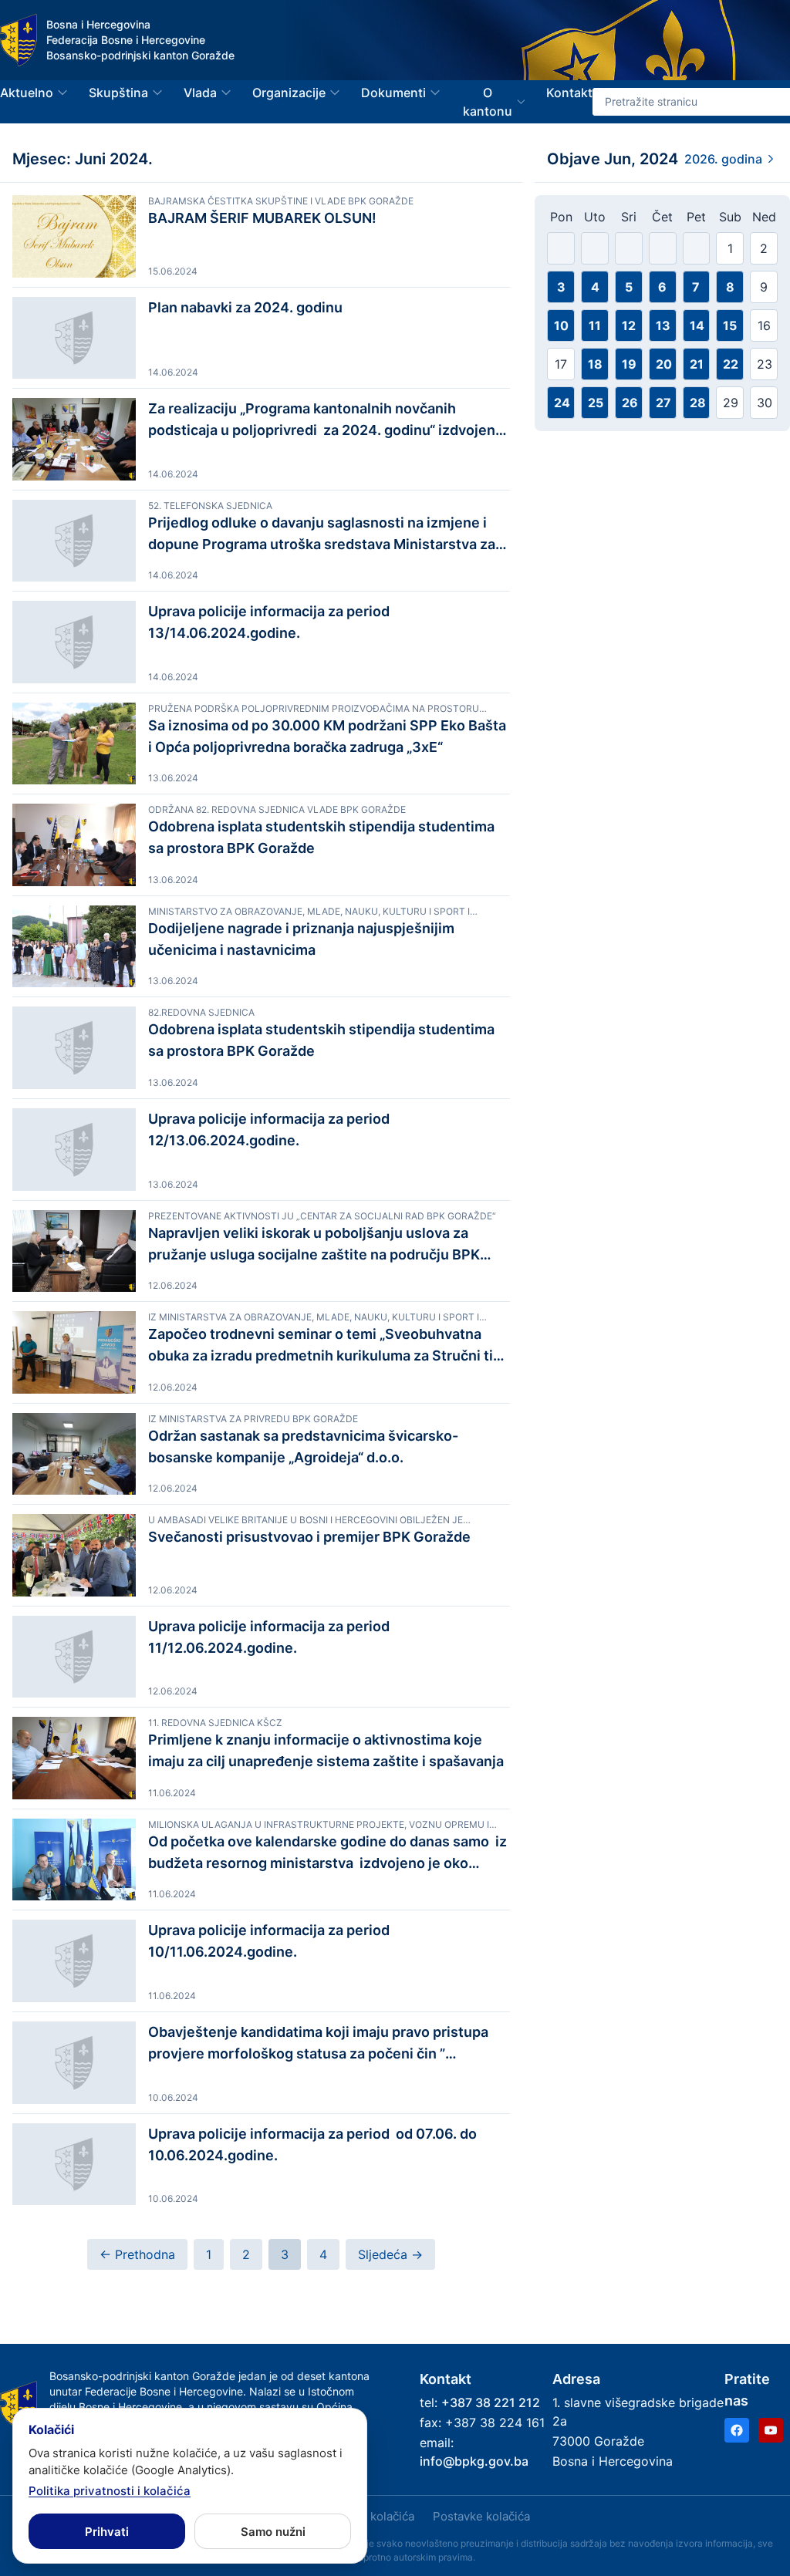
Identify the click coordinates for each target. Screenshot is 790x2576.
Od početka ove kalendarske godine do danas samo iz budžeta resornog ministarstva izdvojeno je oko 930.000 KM (327, 1854)
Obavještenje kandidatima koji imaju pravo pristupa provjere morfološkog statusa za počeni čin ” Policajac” (318, 2044)
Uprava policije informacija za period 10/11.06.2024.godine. (269, 1941)
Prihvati (107, 2532)
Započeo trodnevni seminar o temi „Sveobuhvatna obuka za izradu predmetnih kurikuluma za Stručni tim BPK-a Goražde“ (327, 1346)
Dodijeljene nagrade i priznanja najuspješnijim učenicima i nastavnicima (301, 939)
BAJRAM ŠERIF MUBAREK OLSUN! (262, 218)
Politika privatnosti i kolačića (110, 2491)
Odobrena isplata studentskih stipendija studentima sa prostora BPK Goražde (321, 837)
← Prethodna (137, 2254)
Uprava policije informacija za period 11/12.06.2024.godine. (270, 1637)
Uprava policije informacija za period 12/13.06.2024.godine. (269, 1130)
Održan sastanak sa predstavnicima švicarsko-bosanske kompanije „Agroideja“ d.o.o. (303, 1446)
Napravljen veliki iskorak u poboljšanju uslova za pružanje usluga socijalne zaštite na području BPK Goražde (314, 1245)
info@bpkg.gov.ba (474, 2461)
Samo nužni (273, 2532)
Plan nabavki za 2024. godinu (245, 307)
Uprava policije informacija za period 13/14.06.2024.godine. (269, 622)
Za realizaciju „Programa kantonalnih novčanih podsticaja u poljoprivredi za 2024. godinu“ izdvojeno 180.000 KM (326, 421)
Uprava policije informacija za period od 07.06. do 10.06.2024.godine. (312, 2144)
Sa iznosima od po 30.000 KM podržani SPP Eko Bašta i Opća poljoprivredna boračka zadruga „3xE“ (329, 736)
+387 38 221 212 (491, 2402)
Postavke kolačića (481, 2516)
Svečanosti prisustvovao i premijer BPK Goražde (309, 1537)
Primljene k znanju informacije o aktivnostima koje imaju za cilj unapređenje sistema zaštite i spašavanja (326, 1750)
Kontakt (569, 93)
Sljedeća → (390, 2254)
